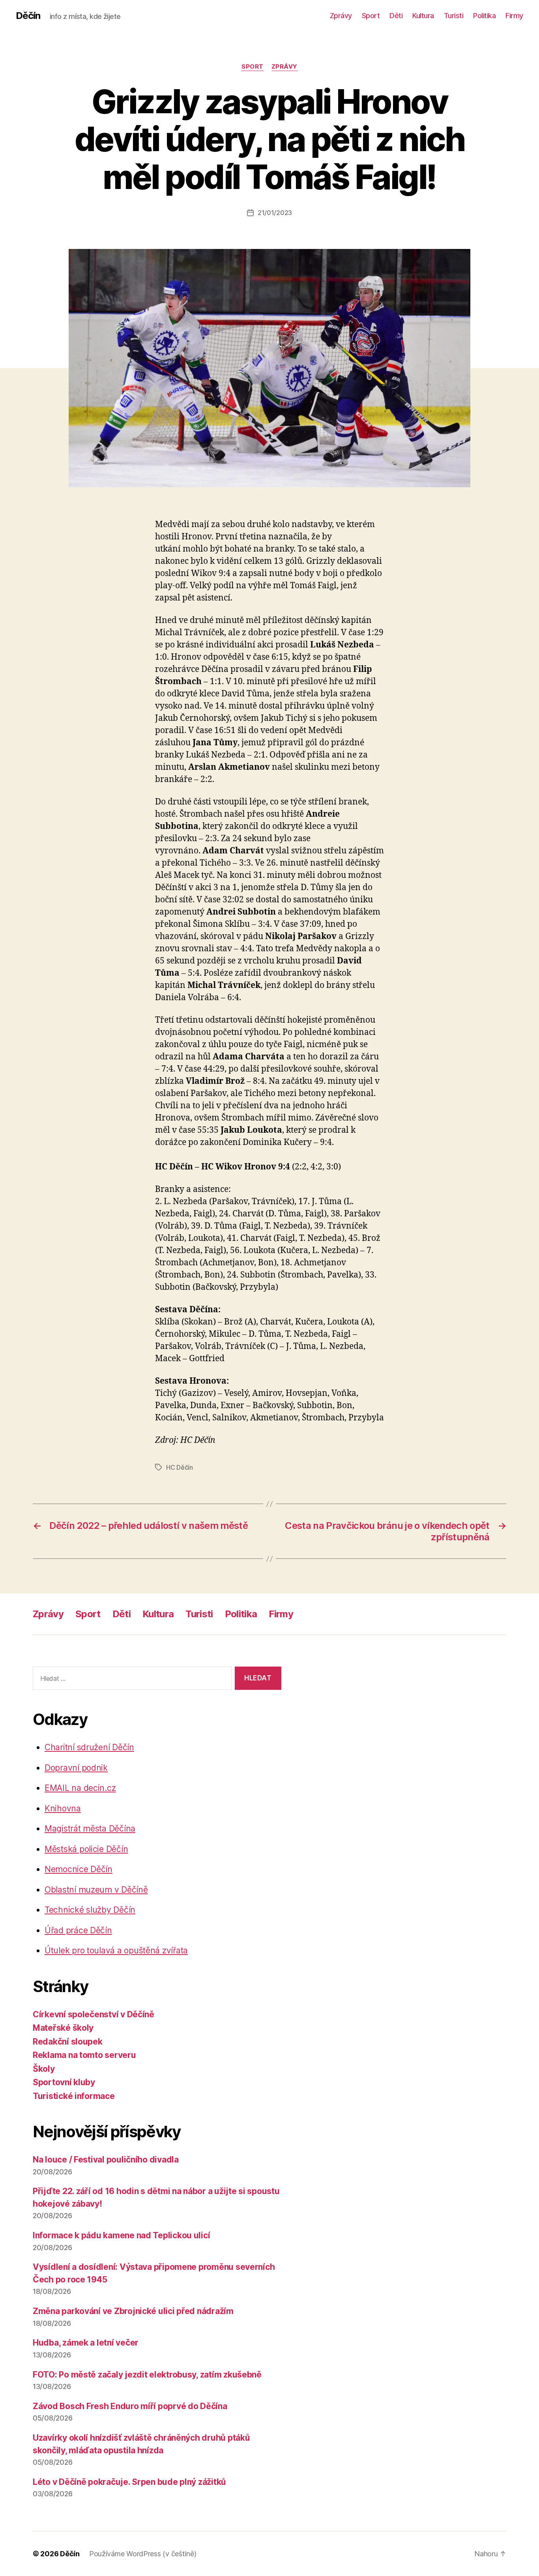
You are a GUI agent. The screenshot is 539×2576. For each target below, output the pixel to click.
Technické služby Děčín (90, 1910)
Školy (44, 2069)
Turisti (454, 16)
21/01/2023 (275, 213)
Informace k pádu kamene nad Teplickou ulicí (121, 2235)
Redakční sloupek (68, 2042)
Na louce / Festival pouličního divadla (106, 2160)
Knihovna (63, 1808)
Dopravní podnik (76, 1768)
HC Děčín (180, 1467)
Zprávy (341, 16)
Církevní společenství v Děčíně (94, 2014)
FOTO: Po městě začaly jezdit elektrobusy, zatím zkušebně (147, 2375)
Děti (396, 16)
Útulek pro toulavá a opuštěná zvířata (116, 1950)
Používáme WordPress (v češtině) (143, 2554)
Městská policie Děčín (86, 1849)
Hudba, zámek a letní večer (86, 2343)
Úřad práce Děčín (78, 1930)
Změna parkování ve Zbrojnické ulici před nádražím (133, 2311)
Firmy (514, 16)
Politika (484, 16)
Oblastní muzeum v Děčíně (96, 1890)
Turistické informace (74, 2096)
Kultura (423, 16)
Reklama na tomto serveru (84, 2055)
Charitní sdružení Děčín (89, 1747)
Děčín (28, 16)
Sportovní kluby (64, 2082)
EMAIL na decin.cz (80, 1788)
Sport (371, 16)
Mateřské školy (63, 2028)
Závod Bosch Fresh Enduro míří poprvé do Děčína (130, 2406)
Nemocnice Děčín (79, 1869)
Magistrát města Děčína (90, 1829)
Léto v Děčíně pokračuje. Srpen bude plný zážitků (129, 2482)
